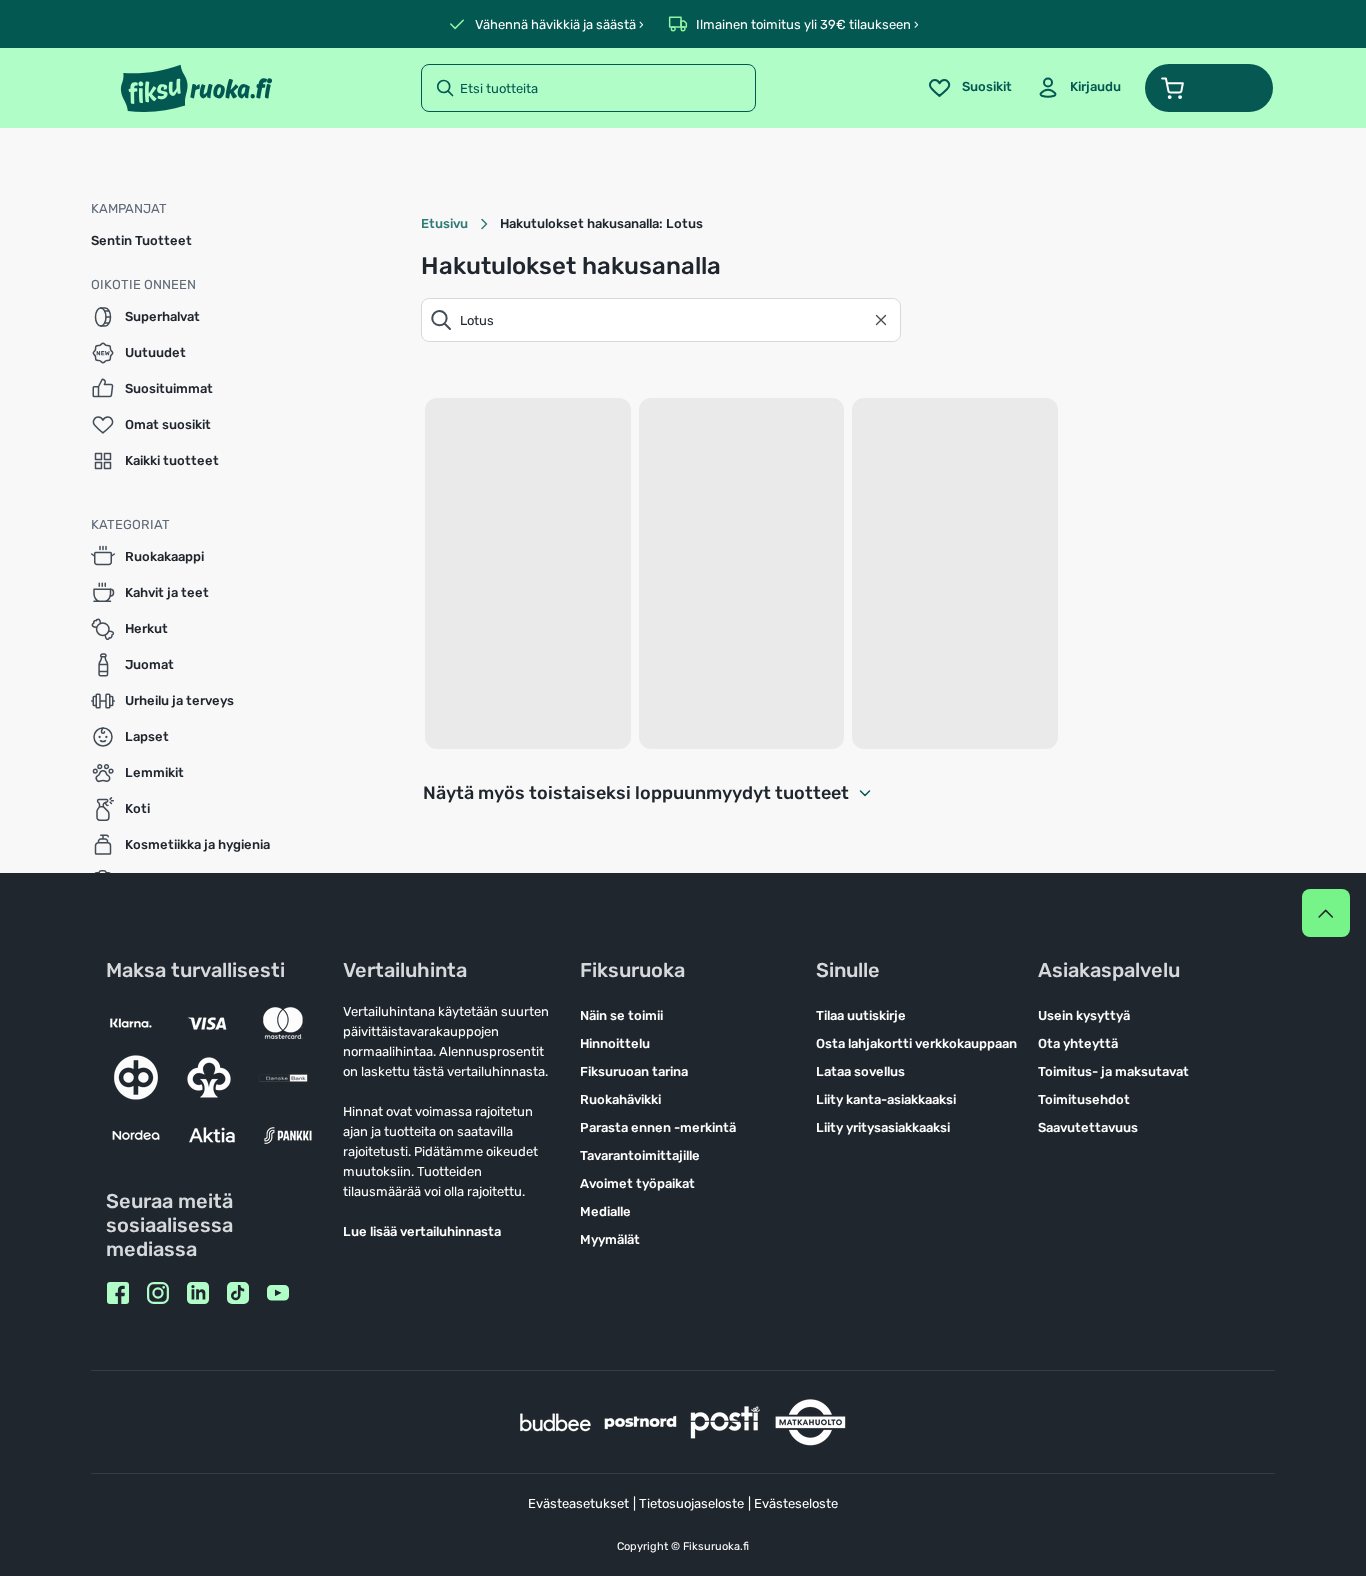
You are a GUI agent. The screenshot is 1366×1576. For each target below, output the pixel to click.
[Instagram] (158, 1293)
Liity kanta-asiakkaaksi (886, 1099)
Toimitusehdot (1084, 1099)
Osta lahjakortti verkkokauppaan (916, 1043)
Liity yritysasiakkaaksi (883, 1127)
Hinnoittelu (615, 1043)
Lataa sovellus (860, 1071)
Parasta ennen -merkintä (658, 1127)
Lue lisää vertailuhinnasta (422, 1231)
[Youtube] (278, 1293)
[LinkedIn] (198, 1293)
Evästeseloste (796, 1503)
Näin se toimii (621, 1015)
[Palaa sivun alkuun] (1326, 913)
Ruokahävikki (620, 1099)
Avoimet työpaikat (637, 1183)
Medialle (605, 1211)
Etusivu (444, 223)
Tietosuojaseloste (691, 1503)
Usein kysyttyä (1084, 1015)
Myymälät (610, 1239)
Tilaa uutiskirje (861, 1015)
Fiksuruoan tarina (634, 1071)
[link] (1078, 88)
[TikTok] (238, 1293)
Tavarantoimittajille (640, 1155)
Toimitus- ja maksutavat (1113, 1071)
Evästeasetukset (578, 1503)
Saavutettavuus (1088, 1127)
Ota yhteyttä (1078, 1043)
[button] (1209, 88)
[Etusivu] (196, 88)
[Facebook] (118, 1293)
